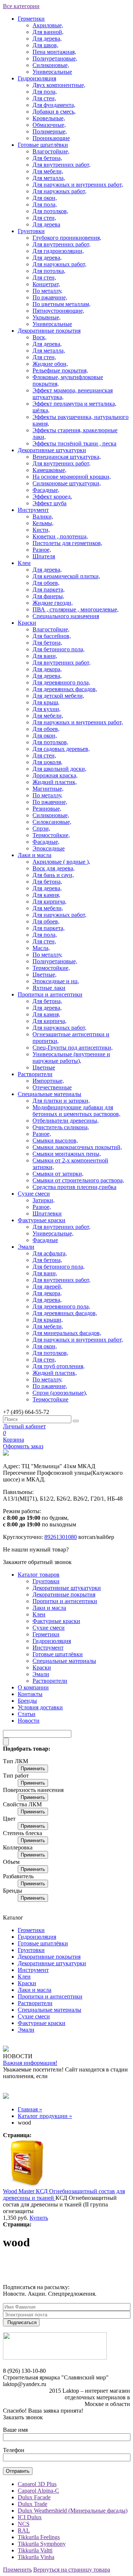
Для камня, (46, 895)
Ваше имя (15, 2430)
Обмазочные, (49, 125)
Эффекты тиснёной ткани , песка (74, 443)
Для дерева (46, 224)
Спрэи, (41, 828)
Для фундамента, (54, 105)
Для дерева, (47, 39)
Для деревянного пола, (61, 682)
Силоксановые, (52, 822)
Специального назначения (66, 616)
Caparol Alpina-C (38, 2491)
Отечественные (52, 1087)
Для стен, (44, 98)
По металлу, (47, 291)
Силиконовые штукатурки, (67, 483)
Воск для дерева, (54, 868)
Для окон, (45, 198)
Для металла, (49, 178)
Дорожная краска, (55, 775)
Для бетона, (47, 158)
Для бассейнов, (52, 636)
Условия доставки (40, 1707)
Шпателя (44, 556)
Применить (33, 1769)
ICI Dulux (30, 2517)
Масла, (41, 948)
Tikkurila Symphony (42, 2544)
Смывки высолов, (55, 1140)
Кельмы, (43, 523)
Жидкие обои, (50, 364)
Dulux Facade (34, 2497)
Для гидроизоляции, (58, 251)
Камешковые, (50, 470)
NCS (24, 2524)
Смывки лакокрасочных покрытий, (77, 1147)
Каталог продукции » (45, 2116)
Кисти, (41, 530)
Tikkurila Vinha (36, 2557)
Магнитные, (48, 789)
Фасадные (45, 1240)
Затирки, (44, 1200)
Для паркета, (49, 590)
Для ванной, (48, 32)
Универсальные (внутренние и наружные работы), (71, 1058)
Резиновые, (47, 809)
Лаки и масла (35, 855)
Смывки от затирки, (58, 1174)
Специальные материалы (50, 1094)
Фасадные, (46, 490)
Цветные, (45, 975)
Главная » (30, 2109)
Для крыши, (48, 1320)
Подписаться (22, 2322)
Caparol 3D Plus (37, 2484)
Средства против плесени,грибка (74, 1187)
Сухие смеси (34, 1194)
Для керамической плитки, (66, 576)
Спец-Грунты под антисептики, (73, 1048)
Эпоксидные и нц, (56, 981)
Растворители (35, 1074)
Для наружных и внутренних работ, (78, 185)
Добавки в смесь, (54, 112)
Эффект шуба (50, 503)
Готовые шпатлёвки (43, 145)
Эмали (26, 1247)
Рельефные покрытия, (60, 370)
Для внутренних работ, (62, 165)
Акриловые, (48, 25)
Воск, (40, 337)
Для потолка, (49, 271)
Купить (39, 2218)
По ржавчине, (50, 297)
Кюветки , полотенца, (60, 536)
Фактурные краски (42, 1220)
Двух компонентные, (59, 85)
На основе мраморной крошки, (72, 477)
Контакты (30, 1694)
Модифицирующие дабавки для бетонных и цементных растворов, (76, 1111)
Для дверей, (47, 1287)
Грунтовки (31, 231)
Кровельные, (49, 118)
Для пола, (45, 92)
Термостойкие (50, 1399)
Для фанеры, (48, 596)
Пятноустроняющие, (58, 311)
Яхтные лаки (49, 988)
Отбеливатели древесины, (66, 1121)
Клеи (24, 563)
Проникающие (51, 138)
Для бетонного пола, (59, 649)
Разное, (42, 550)
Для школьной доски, (59, 769)
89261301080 (61, 1537)
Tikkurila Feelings (39, 2537)
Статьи (27, 1714)
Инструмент (33, 510)
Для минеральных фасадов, (67, 1333)
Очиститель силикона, (61, 1127)
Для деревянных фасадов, (65, 689)
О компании (33, 1687)
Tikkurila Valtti (35, 2550)
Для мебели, (48, 171)
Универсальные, (53, 1233)
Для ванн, (45, 656)
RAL (24, 2530)
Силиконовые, (51, 65)
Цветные (44, 1067)
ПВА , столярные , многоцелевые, (76, 609)
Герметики (31, 19)
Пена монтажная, (54, 52)
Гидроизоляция (37, 78)
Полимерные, (50, 131)
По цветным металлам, (62, 304)
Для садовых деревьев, (61, 749)
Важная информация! (30, 2063)
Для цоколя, (47, 762)
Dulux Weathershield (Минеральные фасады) (73, 2511)
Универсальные (52, 72)
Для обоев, (46, 583)
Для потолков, (50, 211)
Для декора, (47, 669)
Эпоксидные (49, 848)
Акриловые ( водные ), (61, 862)
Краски (27, 623)
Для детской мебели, (58, 696)
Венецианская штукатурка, (67, 457)
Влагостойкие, (51, 151)
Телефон (14, 2450)
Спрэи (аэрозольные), (60, 1393)
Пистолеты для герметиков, (67, 543)
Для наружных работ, (59, 191)
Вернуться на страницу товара (72, 2570)
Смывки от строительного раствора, (78, 1180)
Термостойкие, (51, 835)
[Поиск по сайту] (76, 1421)
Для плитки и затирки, (61, 1101)
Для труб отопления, (59, 1366)
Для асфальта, (50, 1253)
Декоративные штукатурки (52, 450)
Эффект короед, (52, 497)
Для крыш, (46, 702)
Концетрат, (46, 284)
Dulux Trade (33, 2504)
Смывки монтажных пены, (67, 1154)
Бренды (27, 1701)
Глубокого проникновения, (67, 238)
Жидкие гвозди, (53, 603)
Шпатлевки (47, 1214)
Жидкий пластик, (55, 782)
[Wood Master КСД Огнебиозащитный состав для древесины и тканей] (27, 2185)
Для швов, (45, 45)
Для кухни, (47, 709)
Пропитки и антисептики (50, 994)
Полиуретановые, (55, 58)
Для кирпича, (50, 902)
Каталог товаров (39, 1575)
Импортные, (48, 1081)
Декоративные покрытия (49, 331)
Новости (29, 1721)
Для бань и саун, (53, 875)
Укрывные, (47, 317)
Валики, (43, 516)
